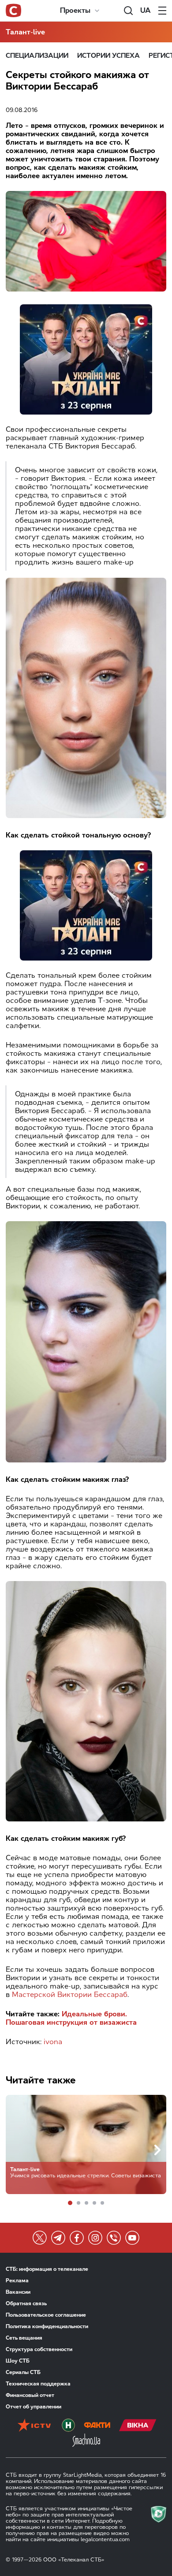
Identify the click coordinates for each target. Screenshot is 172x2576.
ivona (53, 2042)
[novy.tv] (68, 2426)
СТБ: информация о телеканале (47, 2269)
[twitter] (40, 2238)
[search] (128, 11)
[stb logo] (13, 11)
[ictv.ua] (34, 2426)
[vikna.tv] (138, 2426)
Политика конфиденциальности (47, 2326)
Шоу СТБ (18, 2361)
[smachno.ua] (86, 2441)
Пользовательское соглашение (46, 2315)
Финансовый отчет (30, 2395)
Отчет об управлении (34, 2407)
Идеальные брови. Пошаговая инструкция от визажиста (71, 2018)
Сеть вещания (24, 2338)
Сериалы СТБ (23, 2372)
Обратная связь (26, 2303)
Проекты (75, 10)
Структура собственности (39, 2349)
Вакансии (18, 2292)
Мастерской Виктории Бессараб (70, 1995)
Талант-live (25, 32)
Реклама (17, 2281)
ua (146, 10)
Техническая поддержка (38, 2384)
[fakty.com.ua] (97, 2426)
